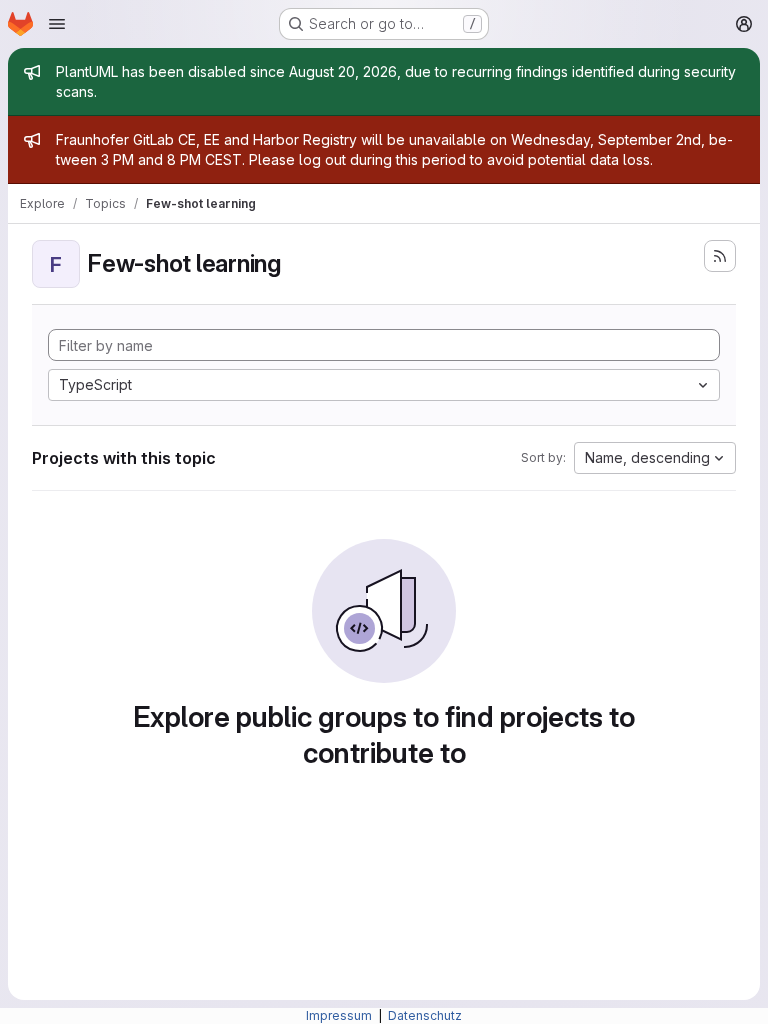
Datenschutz (425, 1015)
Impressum (340, 1015)
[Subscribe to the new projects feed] (720, 256)
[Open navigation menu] (57, 24)
